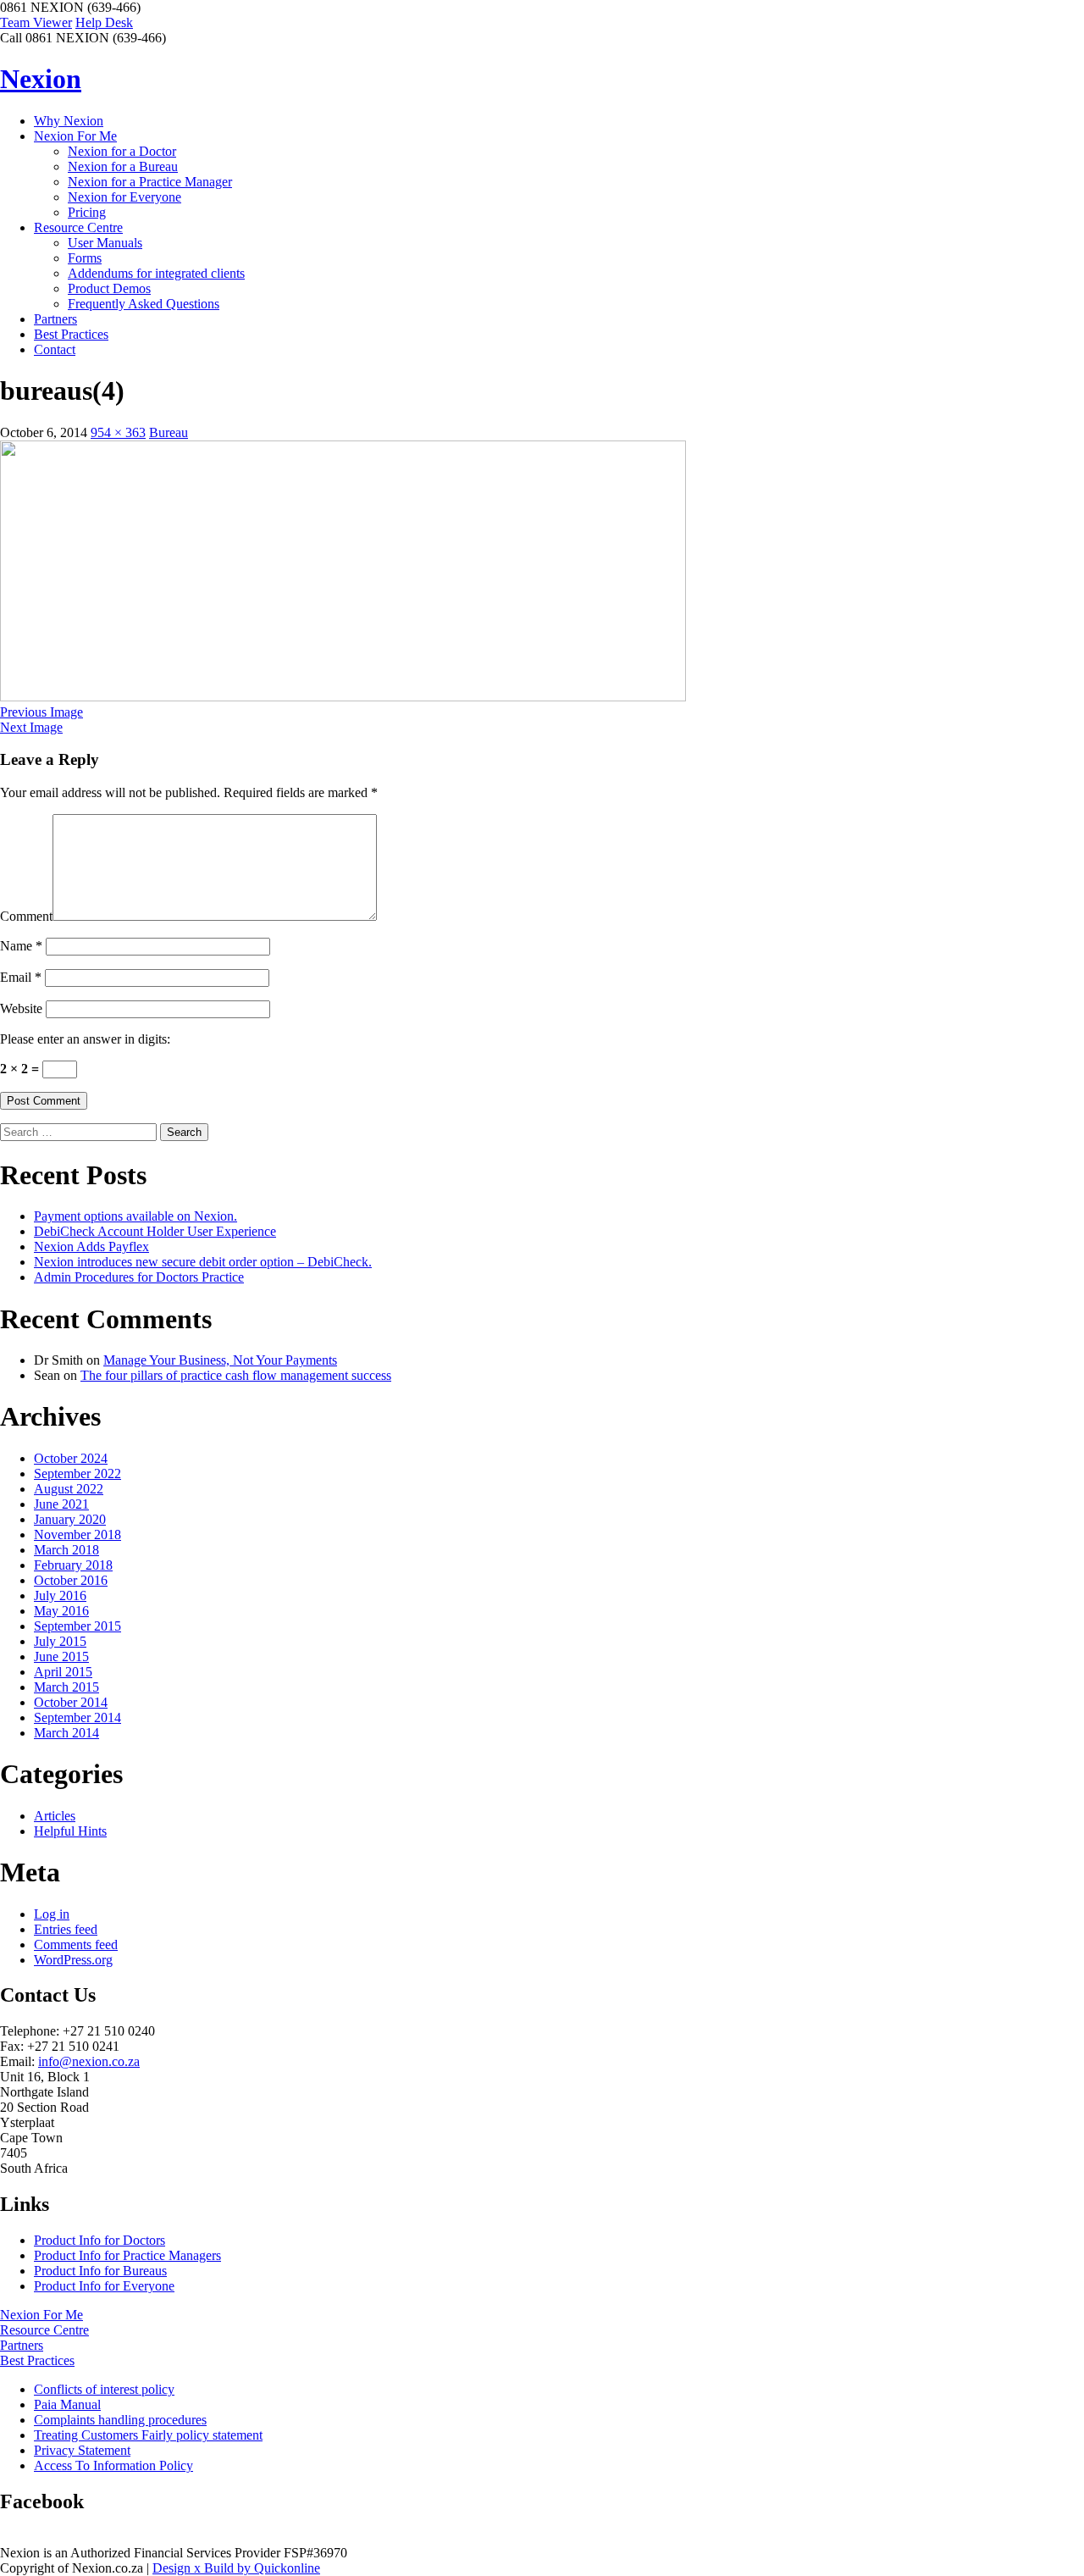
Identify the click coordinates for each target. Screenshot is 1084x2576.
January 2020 (70, 1519)
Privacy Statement (82, 2450)
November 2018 (77, 1535)
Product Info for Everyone (104, 2286)
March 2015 (66, 1687)
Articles (55, 1816)
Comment (26, 916)
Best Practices (71, 334)
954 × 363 (118, 432)
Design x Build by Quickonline (236, 2568)
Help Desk (104, 22)
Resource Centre (78, 227)
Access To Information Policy (113, 2465)
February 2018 (73, 1565)
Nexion (41, 79)
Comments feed (76, 1944)
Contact (55, 349)
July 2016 (60, 1595)
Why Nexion (69, 121)
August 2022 (69, 1489)
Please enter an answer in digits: (85, 1039)
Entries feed (66, 1929)
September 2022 (77, 1474)
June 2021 (61, 1504)
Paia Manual (67, 2404)
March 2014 (66, 1733)
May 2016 (61, 1611)
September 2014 (77, 1717)
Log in (52, 1914)
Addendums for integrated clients (156, 273)
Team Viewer (36, 22)
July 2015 (60, 1641)
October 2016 (71, 1580)
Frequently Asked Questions (144, 304)
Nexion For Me (75, 136)
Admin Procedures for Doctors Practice (139, 1277)
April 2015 (63, 1672)
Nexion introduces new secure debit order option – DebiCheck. (203, 1262)
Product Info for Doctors (100, 2240)
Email (21, 977)
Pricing (87, 212)
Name (21, 946)
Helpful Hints (70, 1831)
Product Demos (109, 288)
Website (21, 1008)
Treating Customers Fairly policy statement (148, 2435)
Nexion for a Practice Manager (150, 182)
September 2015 (77, 1626)
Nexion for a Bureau (123, 166)
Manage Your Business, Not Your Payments (220, 1360)
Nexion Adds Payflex (91, 1246)
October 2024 (71, 1458)
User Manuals (105, 243)
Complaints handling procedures (120, 2420)
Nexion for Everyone (124, 197)
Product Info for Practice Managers (127, 2255)
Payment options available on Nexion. (135, 1216)
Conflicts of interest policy (104, 2389)
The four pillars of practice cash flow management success (236, 1375)
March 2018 (66, 1550)
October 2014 (71, 1702)
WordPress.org (73, 1960)
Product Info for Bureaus (100, 2271)
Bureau (169, 432)
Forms (85, 258)
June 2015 (61, 1656)
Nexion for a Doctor (122, 151)
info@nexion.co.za (89, 2061)
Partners (55, 319)
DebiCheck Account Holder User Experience (155, 1231)
